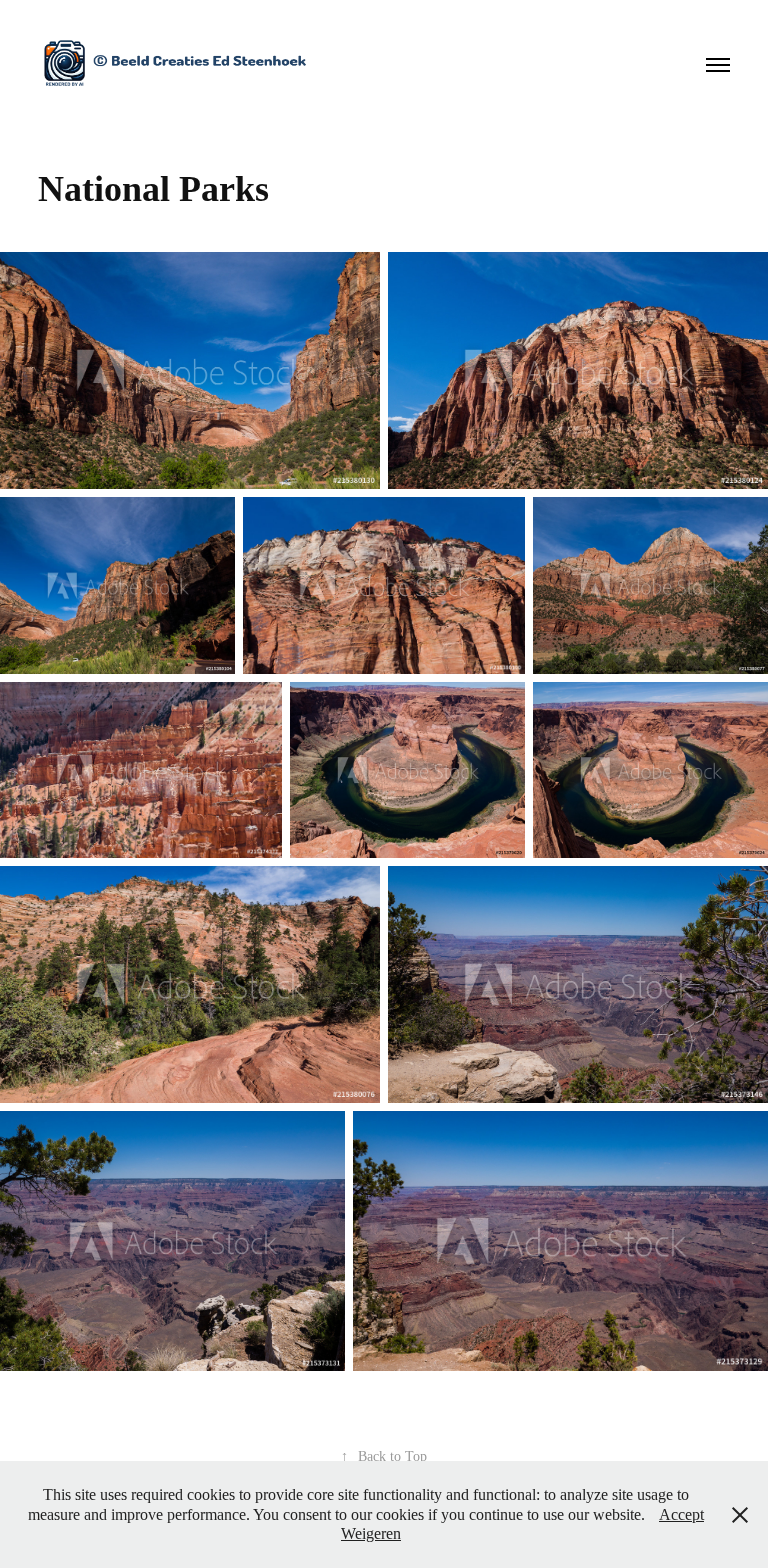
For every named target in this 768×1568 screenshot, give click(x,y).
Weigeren (371, 1533)
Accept (681, 1514)
